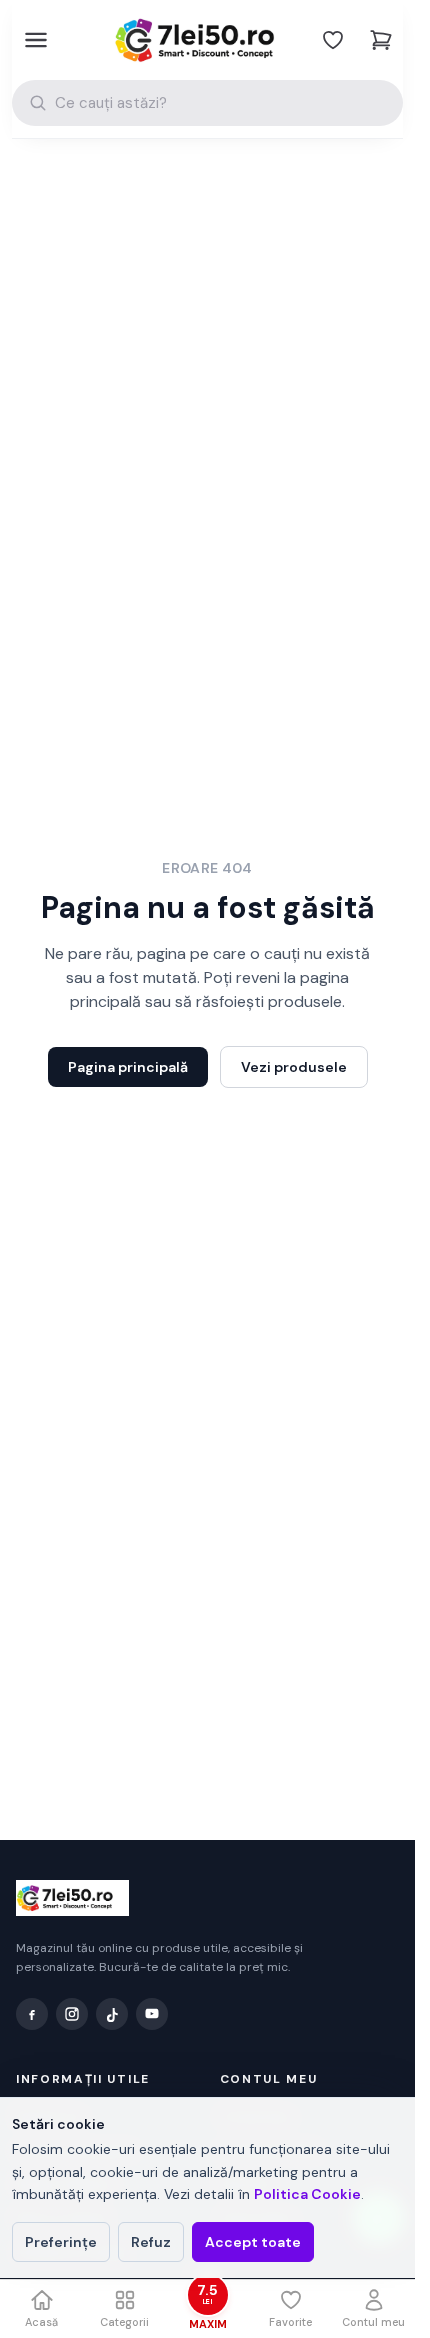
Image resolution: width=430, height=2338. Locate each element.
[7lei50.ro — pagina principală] (208, 40)
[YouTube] (152, 2014)
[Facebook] (32, 2014)
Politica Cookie (307, 2194)
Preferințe (61, 2242)
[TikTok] (112, 2014)
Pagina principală (128, 1067)
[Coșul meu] (381, 40)
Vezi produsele (294, 1067)
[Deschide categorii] (34, 40)
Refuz (151, 2242)
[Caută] (38, 103)
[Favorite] (333, 40)
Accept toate (253, 2242)
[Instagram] (72, 2014)
